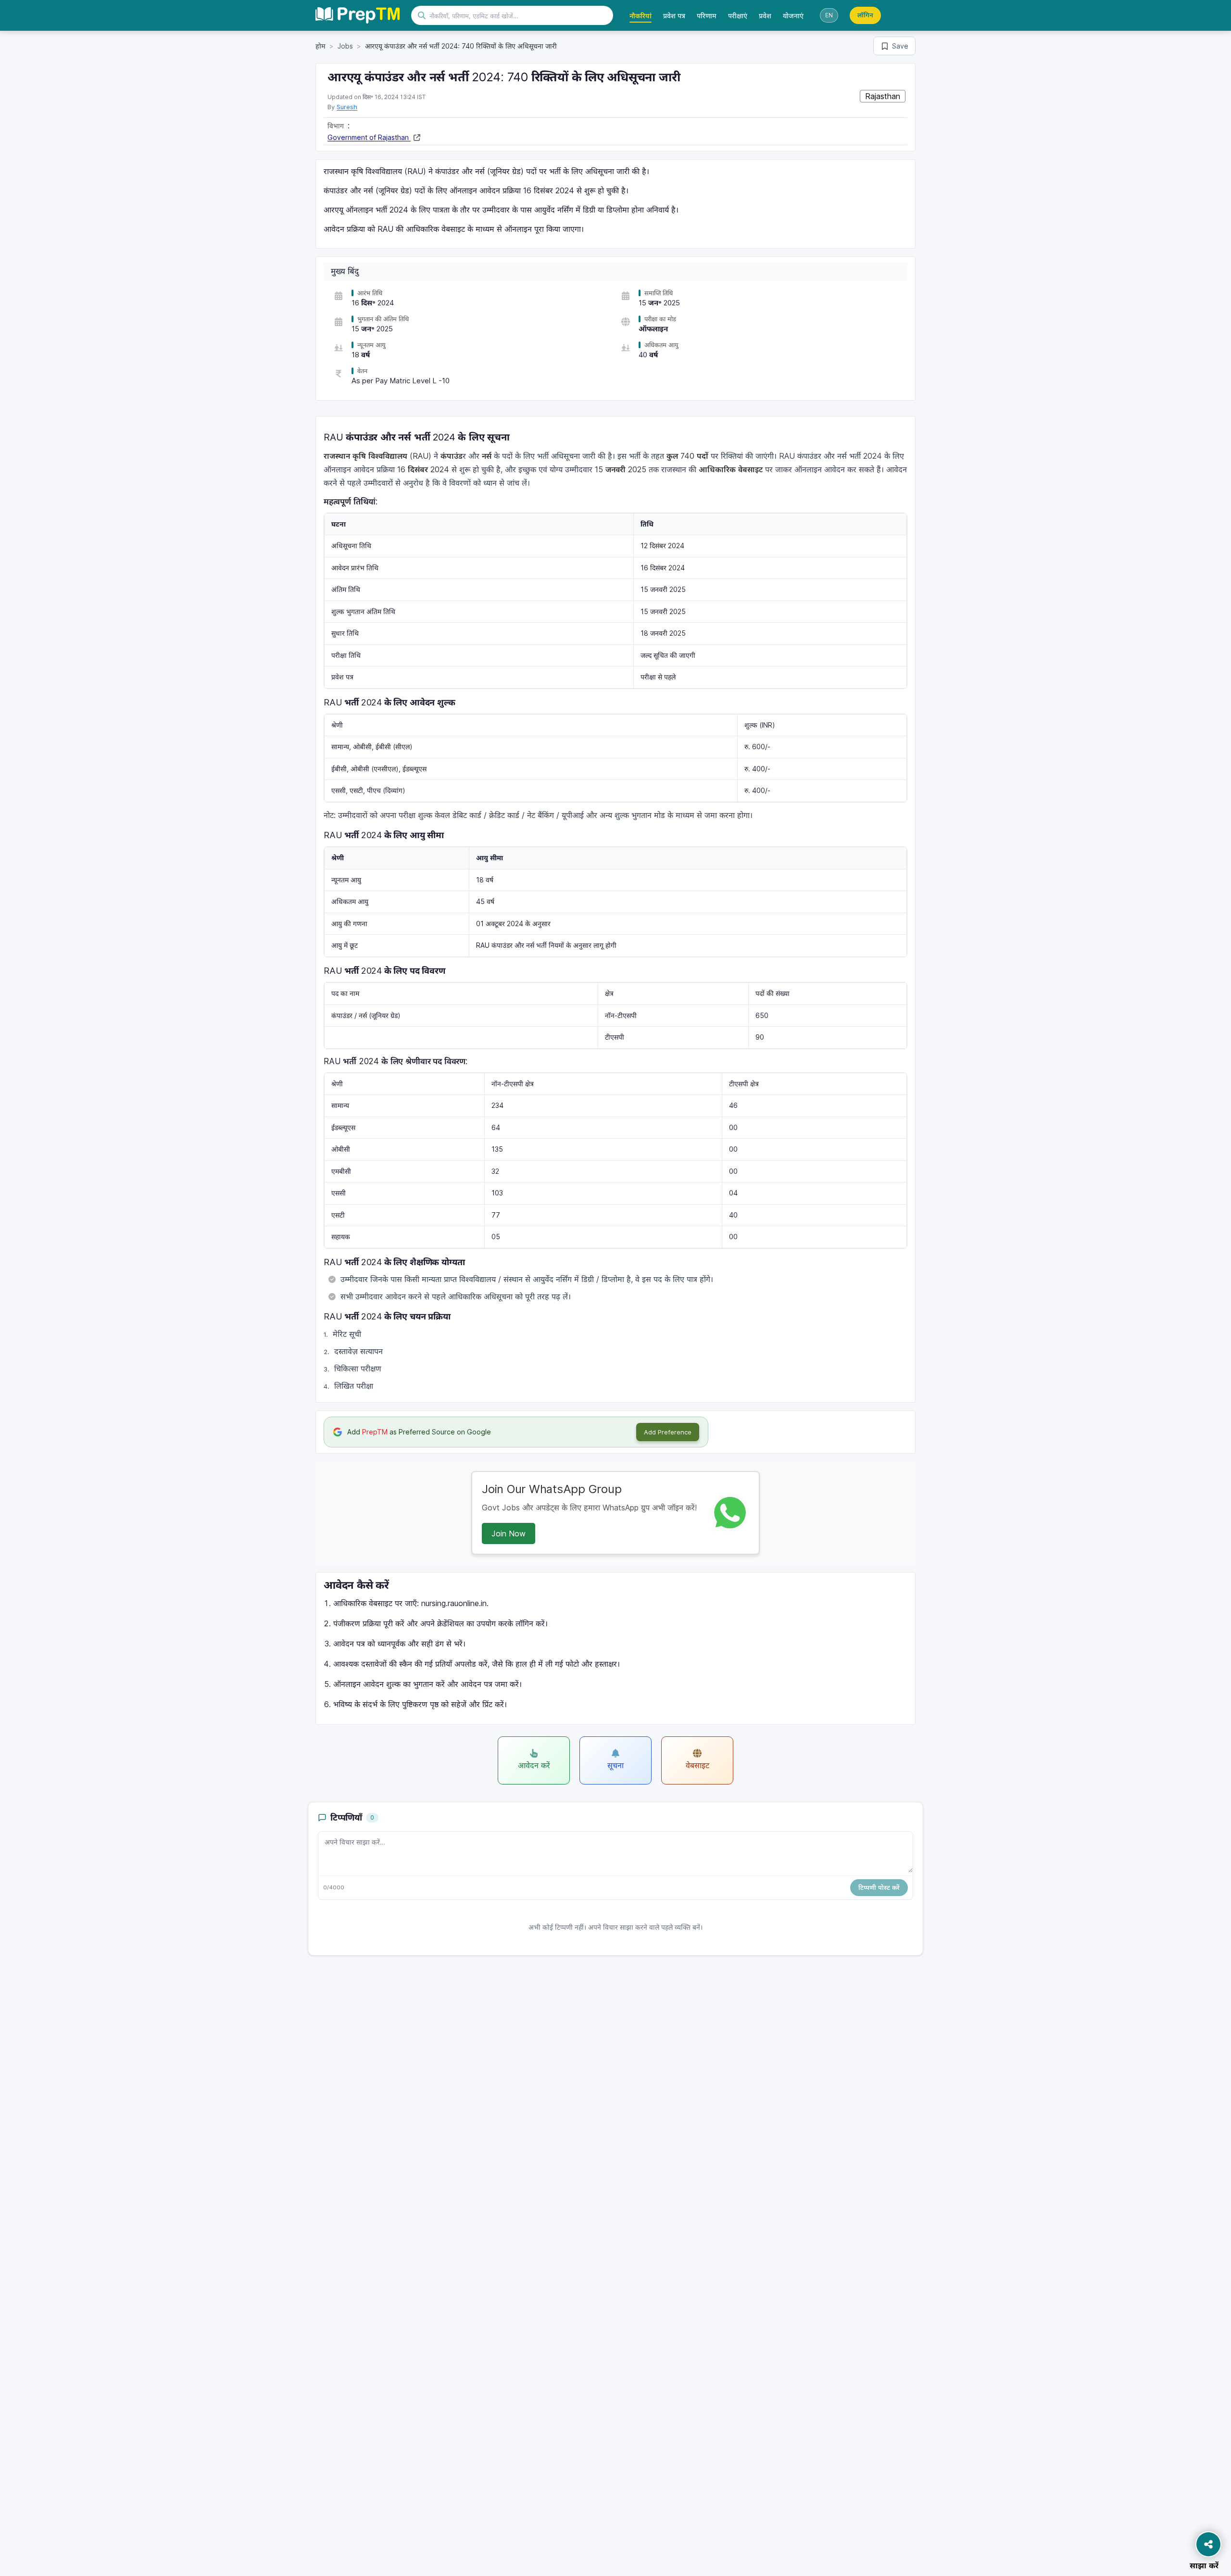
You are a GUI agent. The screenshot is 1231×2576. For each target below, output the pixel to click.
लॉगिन (865, 15)
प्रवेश (765, 16)
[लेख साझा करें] (1208, 2544)
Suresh (347, 107)
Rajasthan (883, 96)
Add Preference (668, 1432)
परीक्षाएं (738, 16)
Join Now (509, 1533)
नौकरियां (641, 16)
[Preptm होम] (358, 15)
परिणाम (707, 16)
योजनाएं (793, 16)
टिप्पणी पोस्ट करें (879, 1887)
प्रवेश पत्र (674, 16)
